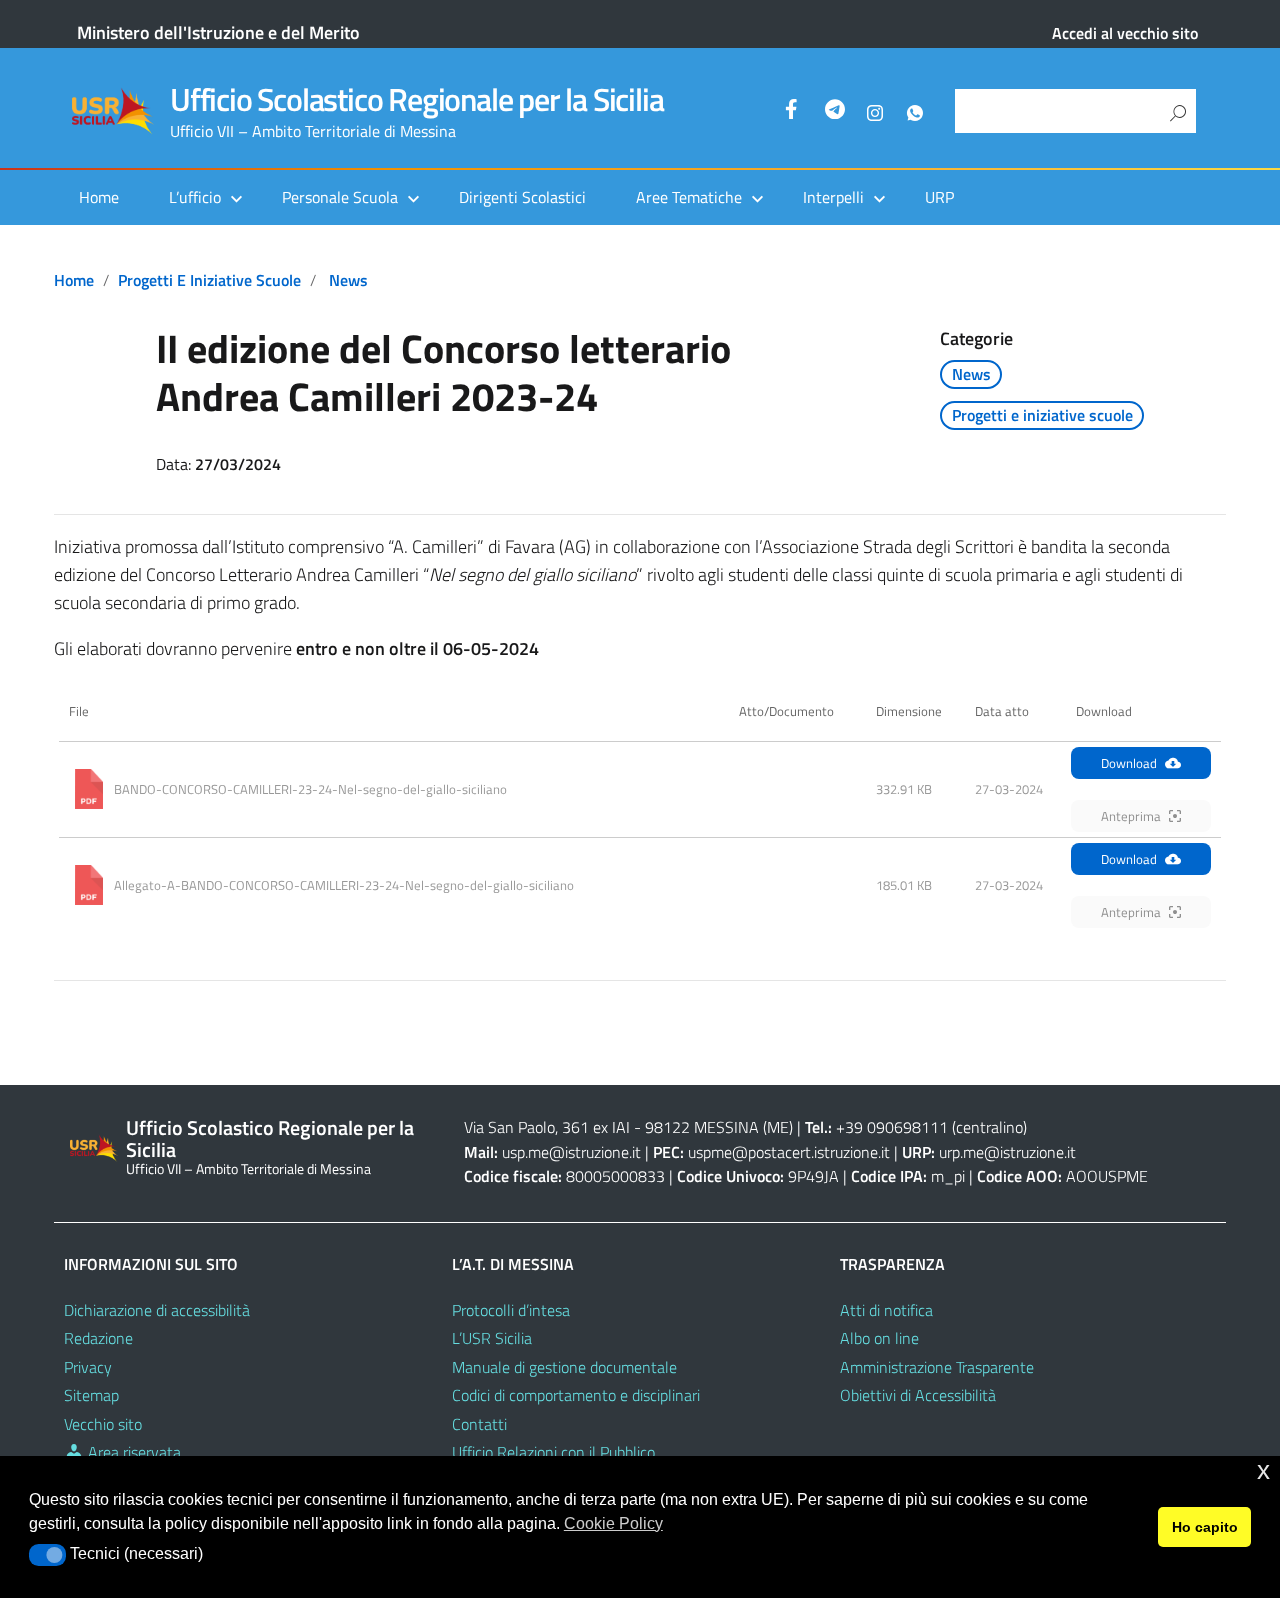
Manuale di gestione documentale (564, 1367)
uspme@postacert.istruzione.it (789, 1152)
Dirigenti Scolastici (522, 197)
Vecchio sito (103, 1424)
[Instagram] (875, 112)
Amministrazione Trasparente (937, 1367)
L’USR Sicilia (492, 1338)
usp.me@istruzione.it (571, 1152)
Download (1129, 763)
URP (939, 197)
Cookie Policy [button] (613, 1523)
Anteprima (1131, 816)
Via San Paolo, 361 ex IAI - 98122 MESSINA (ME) (628, 1127)
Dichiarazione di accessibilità (157, 1310)
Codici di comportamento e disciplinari (576, 1395)
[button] (47, 1555)
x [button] (1263, 1470)
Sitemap (91, 1395)
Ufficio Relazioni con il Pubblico (553, 1452)
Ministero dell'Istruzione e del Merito (218, 32)
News (348, 280)
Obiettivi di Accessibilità (918, 1395)
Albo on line (879, 1338)
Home (99, 197)
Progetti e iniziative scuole (209, 280)
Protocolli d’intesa (511, 1310)
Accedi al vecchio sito (1125, 33)
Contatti (479, 1424)
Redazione (98, 1338)
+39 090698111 (892, 1127)
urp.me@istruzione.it (1007, 1152)
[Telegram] (835, 112)
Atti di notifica (886, 1310)
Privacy (88, 1367)
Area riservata (132, 1452)
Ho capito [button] (1205, 1527)
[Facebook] (795, 112)
